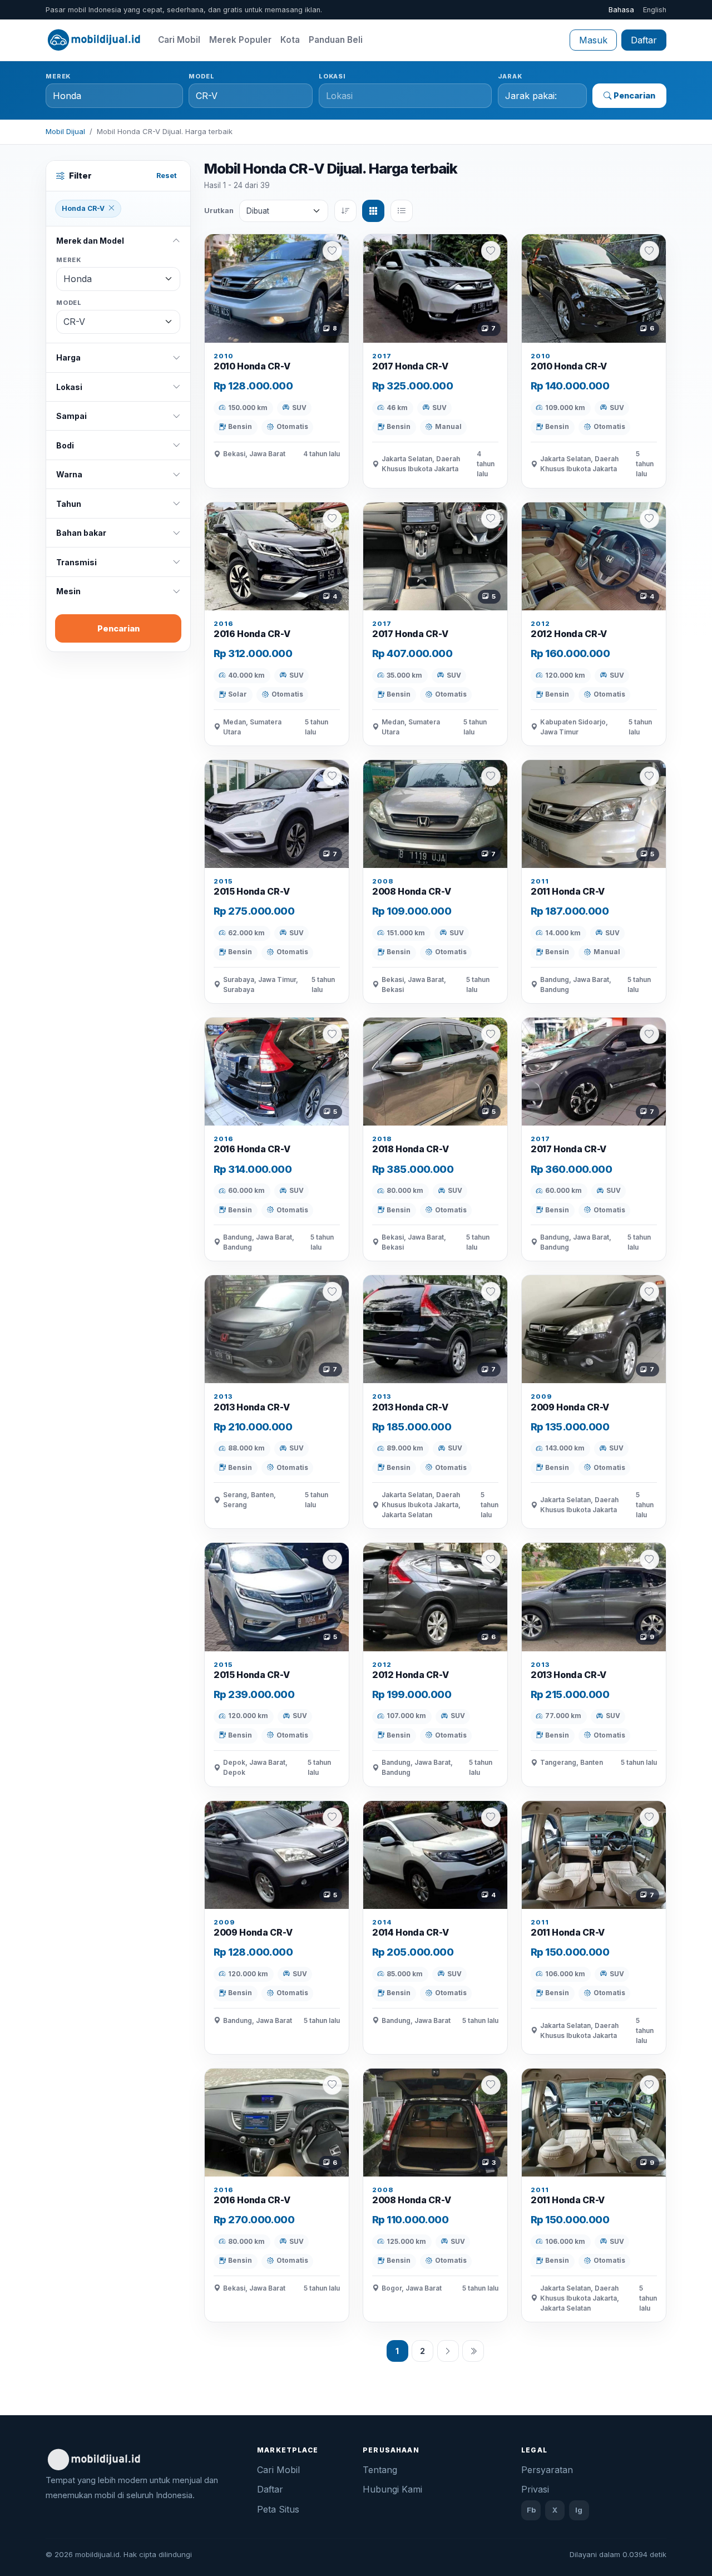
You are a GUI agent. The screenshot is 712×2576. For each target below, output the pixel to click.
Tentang (380, 2470)
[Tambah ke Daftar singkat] (332, 251)
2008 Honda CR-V (411, 891)
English (655, 10)
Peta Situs (278, 2509)
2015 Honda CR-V (251, 891)
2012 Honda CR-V (569, 634)
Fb (531, 2510)
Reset (167, 176)
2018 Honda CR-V (410, 1149)
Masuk (593, 40)
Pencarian (634, 95)
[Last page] (473, 2351)
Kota (290, 40)
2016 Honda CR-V (252, 634)
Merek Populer (240, 40)
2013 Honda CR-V (251, 1407)
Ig (579, 2510)
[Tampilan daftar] (402, 211)
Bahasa (621, 10)
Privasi (535, 2489)
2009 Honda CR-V (570, 1407)
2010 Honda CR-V (252, 366)
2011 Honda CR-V (568, 891)
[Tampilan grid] (373, 211)
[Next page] (448, 2351)
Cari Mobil (179, 40)
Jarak (510, 76)
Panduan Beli (336, 40)
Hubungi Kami (392, 2489)
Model (201, 76)
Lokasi (332, 76)
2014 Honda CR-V (410, 1932)
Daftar (644, 40)
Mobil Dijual (65, 131)
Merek (58, 76)
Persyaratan (547, 2470)
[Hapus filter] (111, 209)
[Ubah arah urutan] (345, 211)
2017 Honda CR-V (410, 366)
